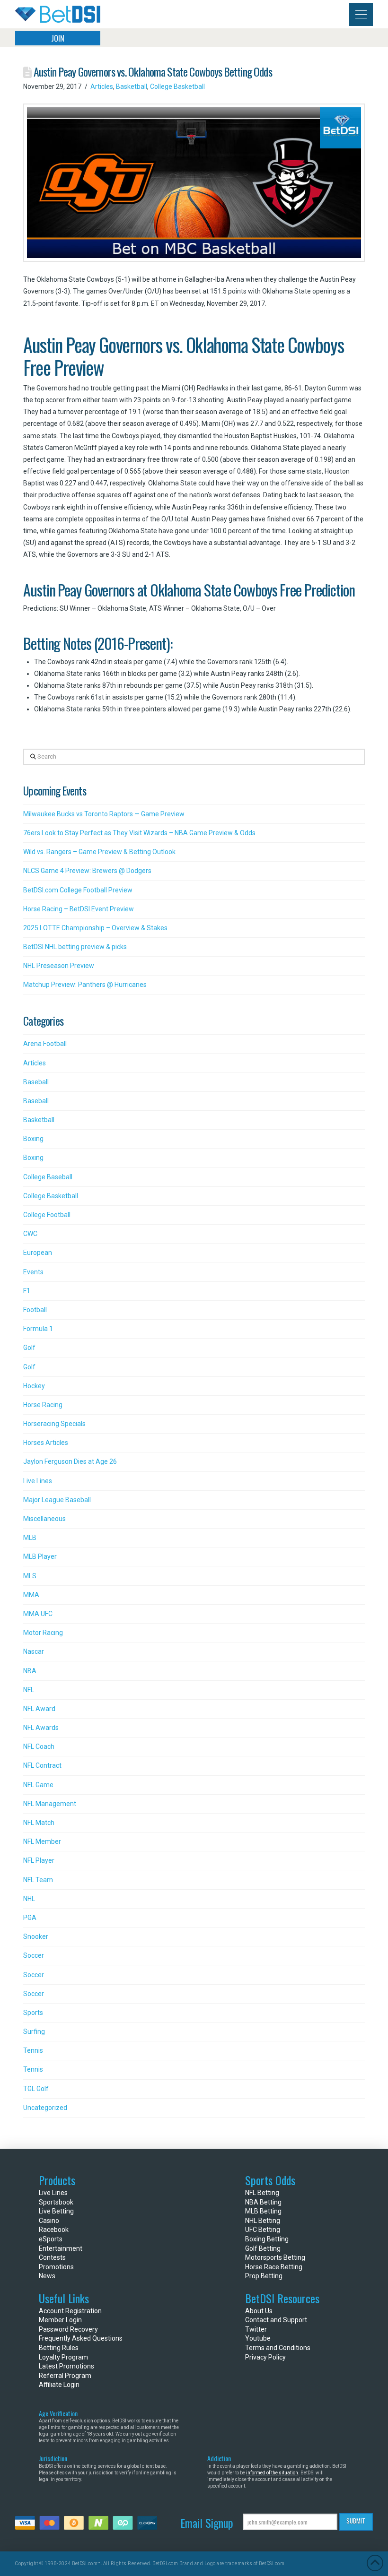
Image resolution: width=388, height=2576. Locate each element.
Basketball (132, 86)
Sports (33, 2013)
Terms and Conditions (278, 2348)
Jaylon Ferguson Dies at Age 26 (70, 1461)
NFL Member (42, 1841)
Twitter (256, 2329)
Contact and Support (276, 2320)
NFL (29, 1690)
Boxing (33, 1139)
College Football (47, 1215)
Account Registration (70, 2311)
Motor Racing (43, 1633)
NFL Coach (39, 1746)
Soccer (34, 1955)
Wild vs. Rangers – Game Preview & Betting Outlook (99, 852)
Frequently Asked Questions (81, 2338)
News (47, 2276)
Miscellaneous (44, 1519)
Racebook (54, 2230)
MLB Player (40, 1556)
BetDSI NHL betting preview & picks (75, 947)
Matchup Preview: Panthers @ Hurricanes (85, 985)
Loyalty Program (63, 2357)
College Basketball (177, 86)
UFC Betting (263, 2230)
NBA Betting (263, 2202)
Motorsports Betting (275, 2257)
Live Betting (56, 2211)
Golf (29, 1348)
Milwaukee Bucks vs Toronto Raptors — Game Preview (104, 814)
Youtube (258, 2338)
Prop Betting (264, 2276)
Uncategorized (45, 2108)
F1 (27, 1291)
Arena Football (45, 1044)
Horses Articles (46, 1443)
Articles (102, 86)
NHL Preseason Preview (59, 966)
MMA (31, 1595)
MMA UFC (38, 1614)
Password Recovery (68, 2329)
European (38, 1253)
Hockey (34, 1386)
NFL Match (39, 1823)
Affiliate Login (59, 2385)
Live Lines (38, 1481)
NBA (30, 1671)
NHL (29, 1899)
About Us (259, 2311)
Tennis (33, 2050)
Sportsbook (56, 2202)
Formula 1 (38, 1329)
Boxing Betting (267, 2239)
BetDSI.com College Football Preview (78, 890)
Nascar (34, 1651)
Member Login (60, 2320)
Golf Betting (263, 2248)
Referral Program (65, 2376)
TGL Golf (36, 2089)
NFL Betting (262, 2193)
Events (33, 1272)
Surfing (34, 2031)
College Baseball (48, 1177)
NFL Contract (42, 1765)
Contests (52, 2257)
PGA (30, 1918)
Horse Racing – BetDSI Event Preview (79, 909)
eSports (51, 2239)
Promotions (56, 2267)
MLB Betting (263, 2211)
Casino (49, 2221)
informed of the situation (272, 2473)
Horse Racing (43, 1405)
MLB (30, 1538)
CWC (30, 1234)
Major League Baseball (57, 1500)
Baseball (36, 1082)
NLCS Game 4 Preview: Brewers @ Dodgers (87, 871)
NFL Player (39, 1860)
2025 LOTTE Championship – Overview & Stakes (95, 928)
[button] (361, 14)
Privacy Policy (265, 2357)
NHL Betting (263, 2221)
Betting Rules (59, 2348)
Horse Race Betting (274, 2267)
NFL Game (38, 1785)
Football (35, 1310)
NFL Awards (41, 1728)
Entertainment (61, 2248)
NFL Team (38, 1880)
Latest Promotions (66, 2366)
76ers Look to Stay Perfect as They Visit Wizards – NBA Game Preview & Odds (139, 833)
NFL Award (39, 1709)
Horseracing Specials (54, 1424)
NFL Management (50, 1804)
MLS (30, 1576)
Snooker (36, 1936)
